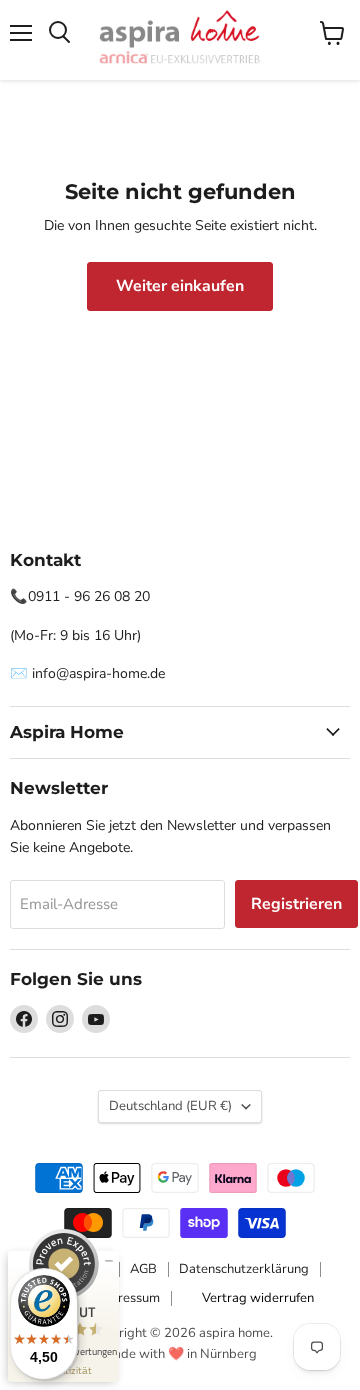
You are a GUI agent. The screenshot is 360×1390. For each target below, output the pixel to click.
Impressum (128, 1298)
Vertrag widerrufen (258, 1298)
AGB (143, 1269)
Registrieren (296, 904)
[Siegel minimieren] (109, 1261)
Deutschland (170, 1106)
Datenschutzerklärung (244, 1269)
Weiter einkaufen (180, 286)
